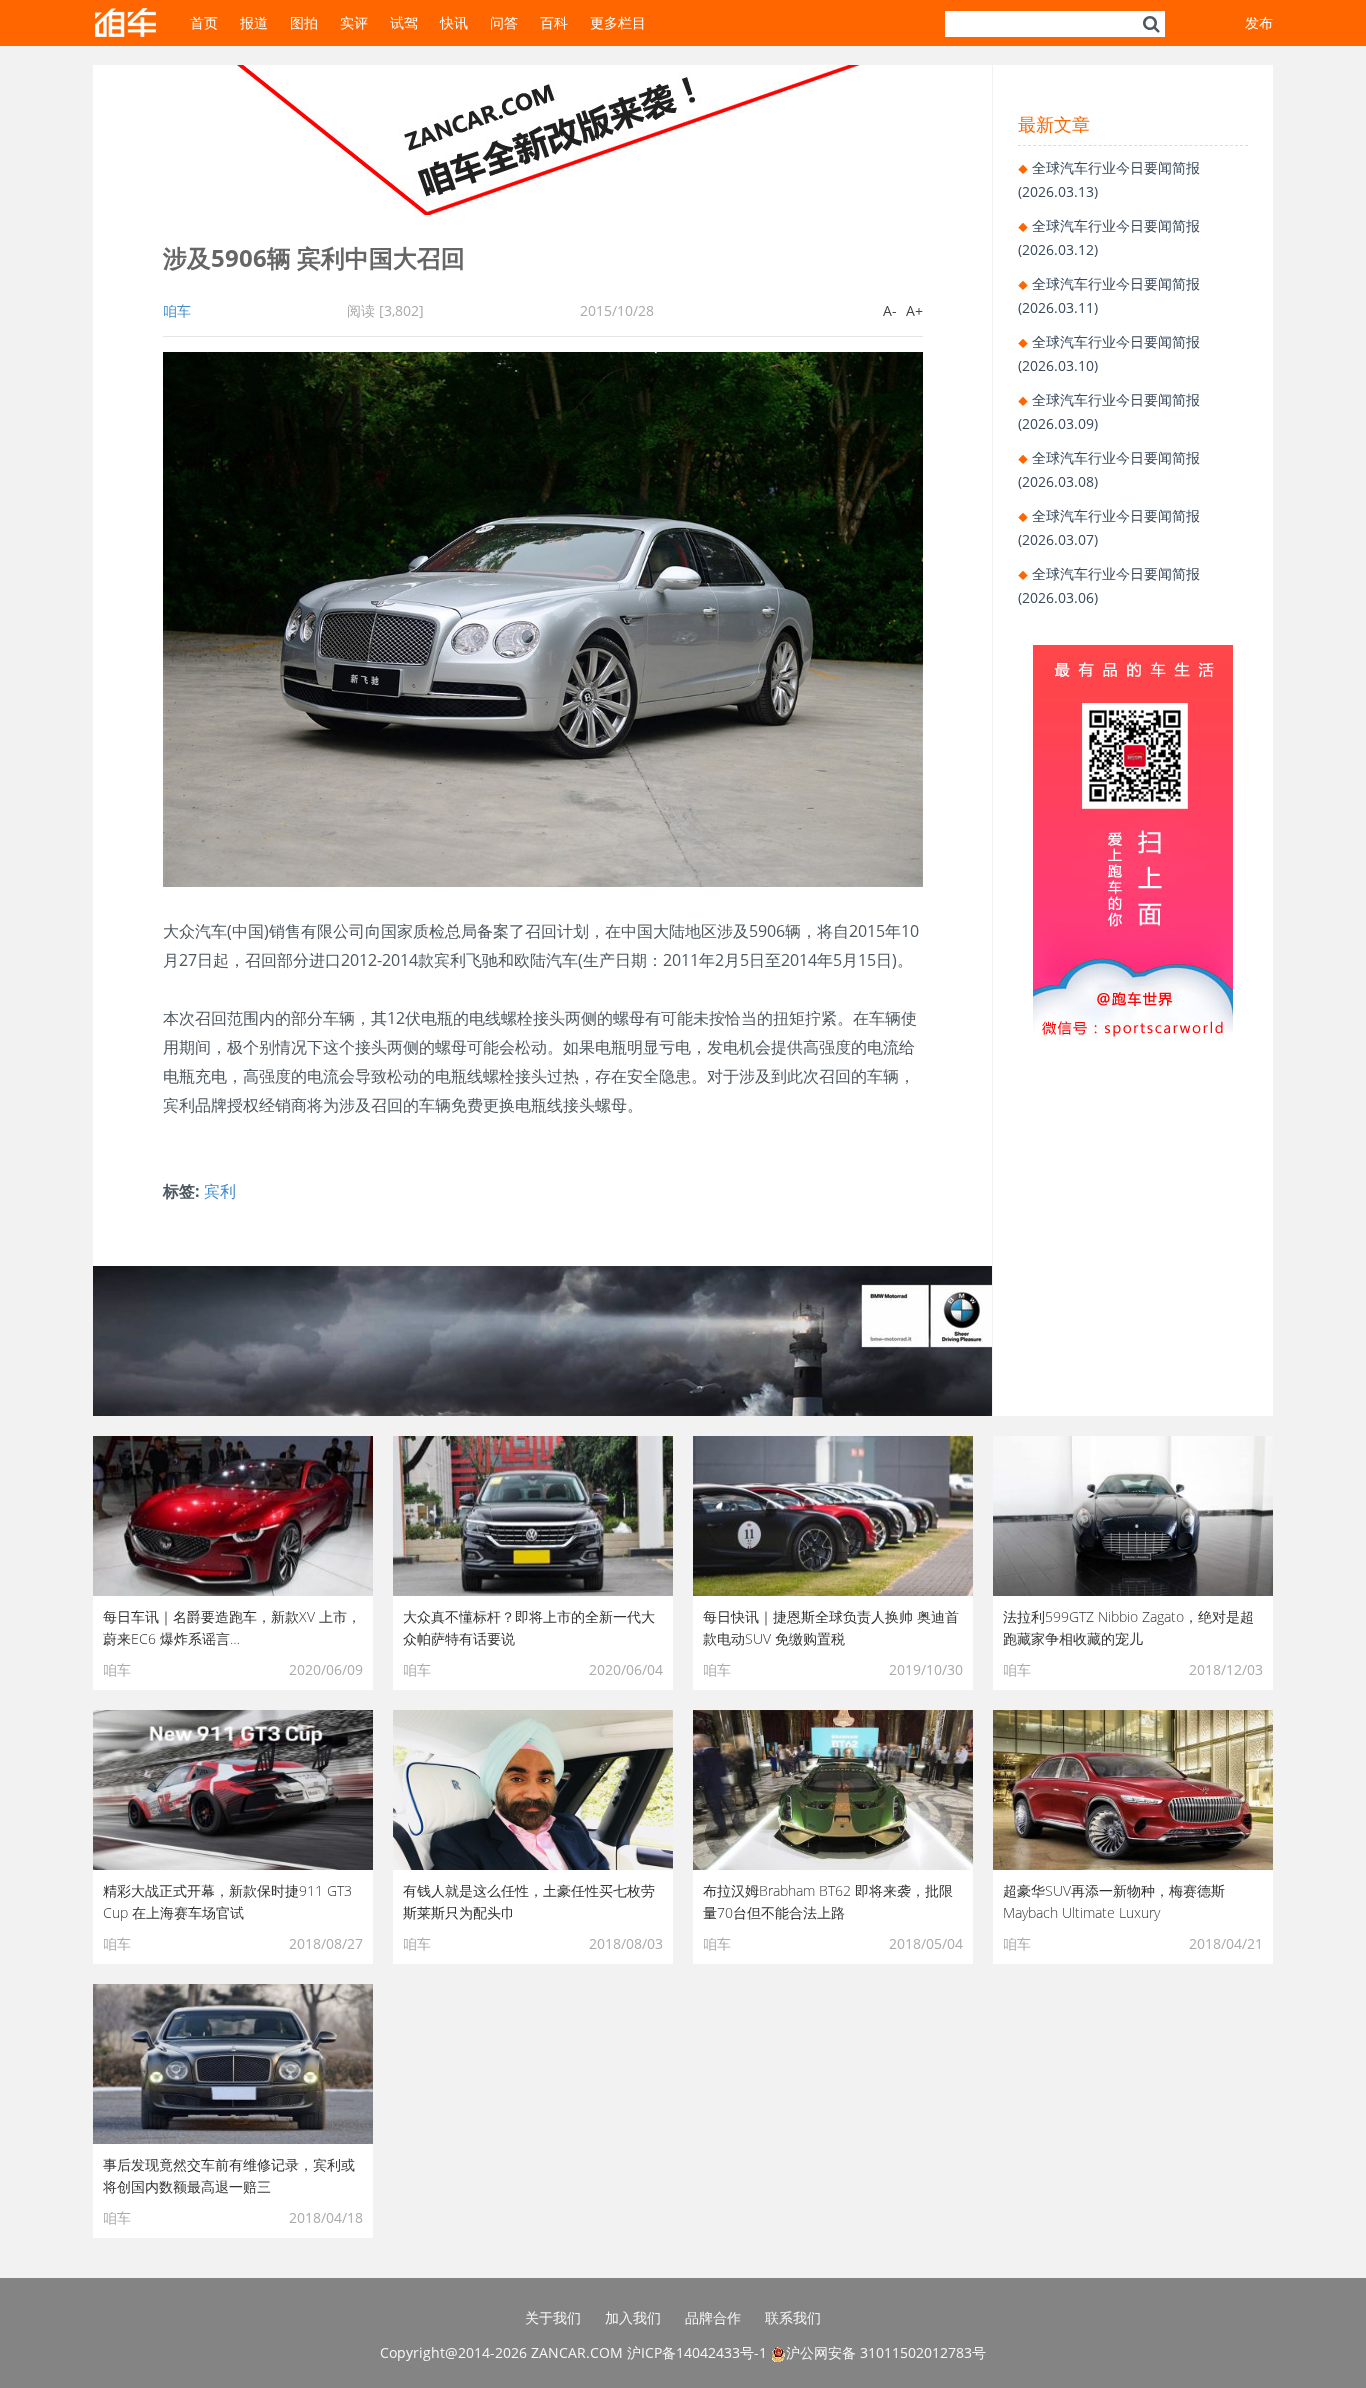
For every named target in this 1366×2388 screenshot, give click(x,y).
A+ (914, 310)
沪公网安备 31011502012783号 (886, 2352)
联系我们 (793, 2317)
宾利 (220, 1191)
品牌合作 (713, 2317)
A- (890, 310)
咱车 (177, 310)
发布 (1259, 22)
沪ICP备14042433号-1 (697, 2352)
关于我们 (553, 2317)
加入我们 (633, 2317)
